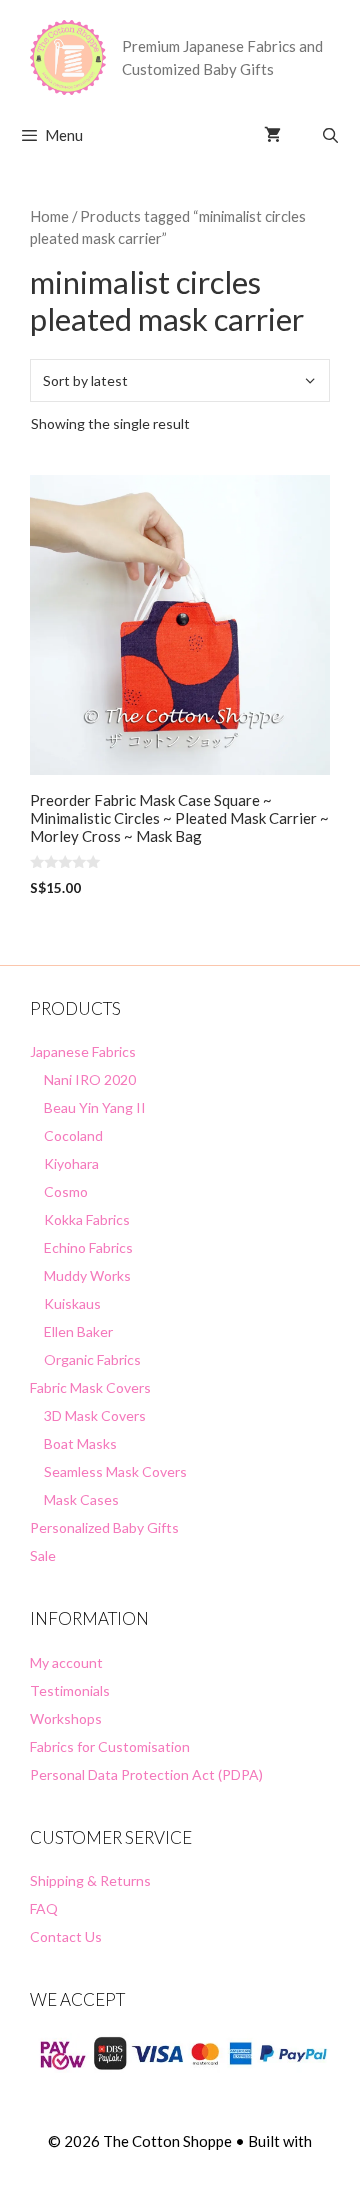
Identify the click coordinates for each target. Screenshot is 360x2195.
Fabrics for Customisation (110, 1746)
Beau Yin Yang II (95, 1107)
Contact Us (66, 1936)
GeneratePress (180, 2163)
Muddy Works (87, 1275)
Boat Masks (80, 1443)
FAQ (44, 1908)
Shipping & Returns (90, 1880)
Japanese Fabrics (83, 1051)
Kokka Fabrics (87, 1219)
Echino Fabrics (88, 1247)
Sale (43, 1555)
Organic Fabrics (92, 1359)
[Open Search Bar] (330, 135)
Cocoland (73, 1135)
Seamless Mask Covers (115, 1471)
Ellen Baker (78, 1331)
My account (66, 1662)
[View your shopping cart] (272, 135)
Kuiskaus (72, 1303)
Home (49, 216)
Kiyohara (71, 1163)
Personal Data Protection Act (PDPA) (146, 1774)
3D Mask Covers (95, 1415)
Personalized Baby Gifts (104, 1527)
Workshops (66, 1718)
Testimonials (70, 1690)
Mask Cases (81, 1499)
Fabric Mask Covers (90, 1387)
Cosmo (66, 1191)
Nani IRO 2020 (90, 1079)
